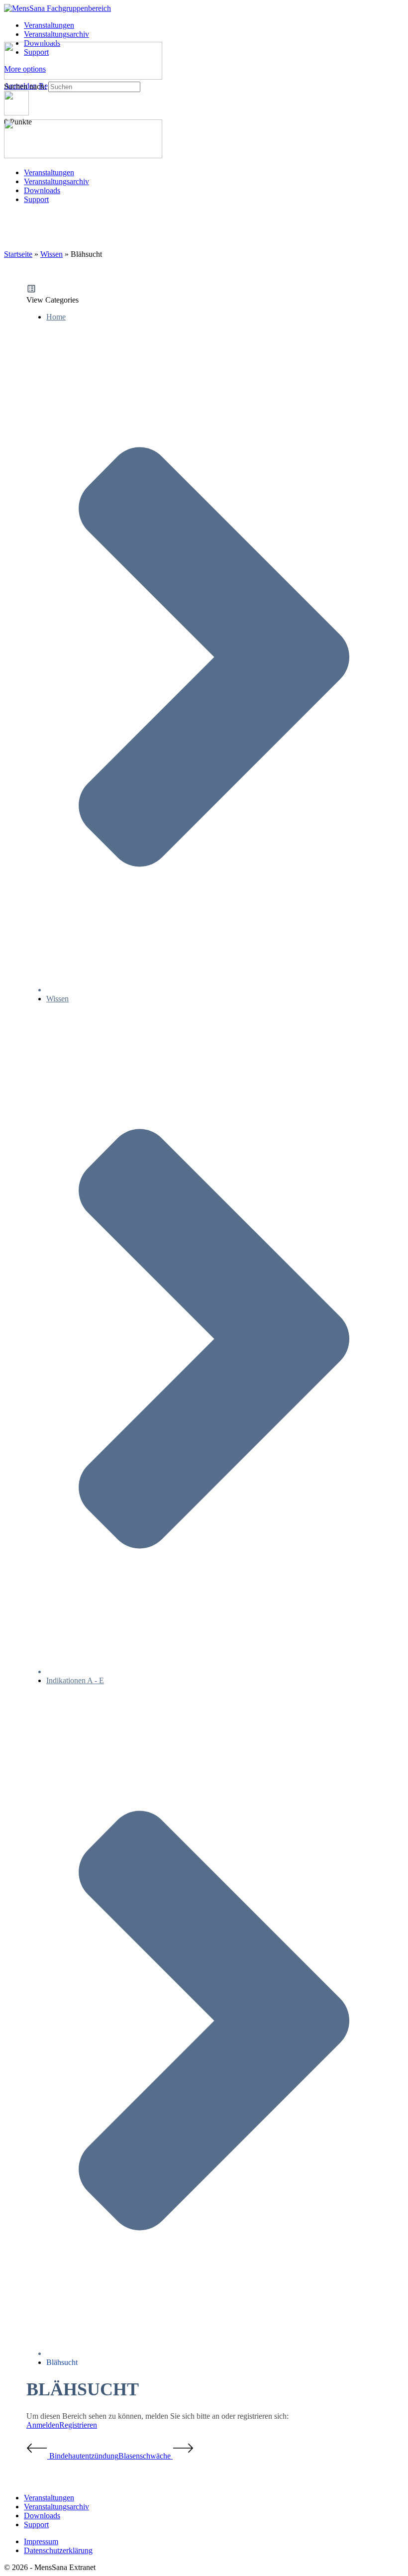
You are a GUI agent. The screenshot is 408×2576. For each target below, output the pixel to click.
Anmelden (43, 2425)
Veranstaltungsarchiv (56, 181)
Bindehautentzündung (83, 2456)
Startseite (18, 254)
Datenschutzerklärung (58, 2550)
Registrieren (78, 2425)
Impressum (41, 2541)
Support (36, 199)
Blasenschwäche (146, 2456)
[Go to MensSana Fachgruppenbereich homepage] (57, 8)
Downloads (42, 190)
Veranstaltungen (49, 172)
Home (56, 317)
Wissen (51, 254)
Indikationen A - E (75, 1680)
